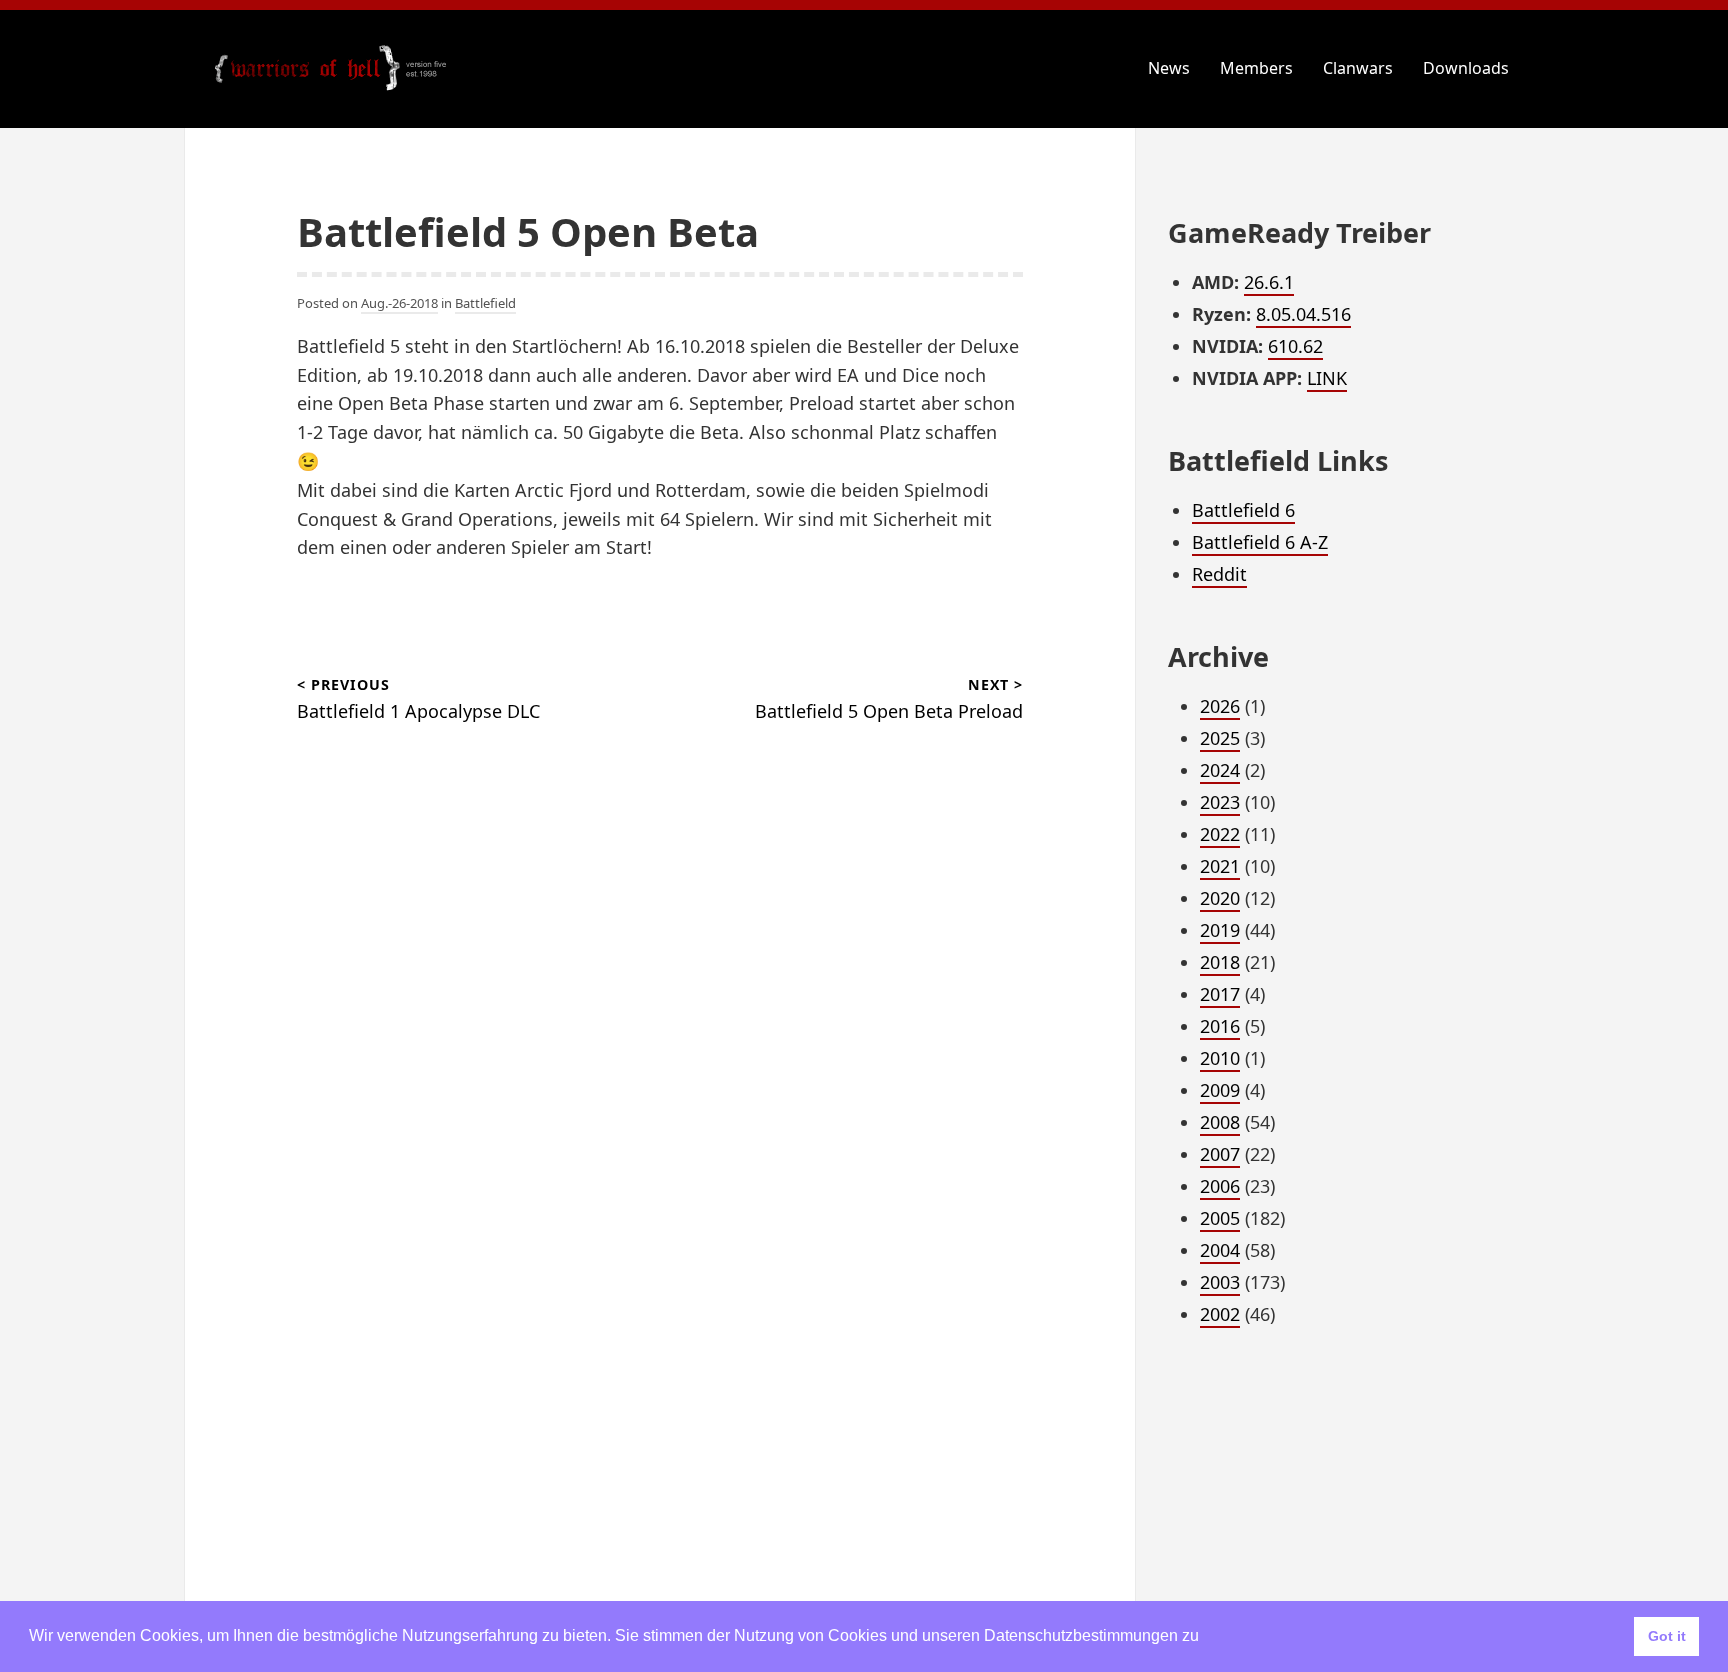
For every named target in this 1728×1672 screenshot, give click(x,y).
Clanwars (1358, 68)
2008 (1220, 1122)
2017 (1220, 994)
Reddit (1219, 574)
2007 (1220, 1154)
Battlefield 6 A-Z (1260, 542)
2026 (1220, 706)
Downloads (1466, 68)
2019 (1220, 930)
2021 (1220, 866)
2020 (1220, 898)
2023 (1220, 802)
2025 (1220, 738)
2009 (1220, 1090)
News (1169, 68)
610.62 (1295, 346)
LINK (1327, 378)
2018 (1220, 962)
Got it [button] (1667, 1636)
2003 (1220, 1282)
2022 (1220, 834)
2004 (1220, 1250)
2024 (1220, 770)
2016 (1220, 1026)
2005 (1220, 1218)
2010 (1220, 1058)
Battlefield (485, 303)
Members (1256, 68)
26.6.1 (1269, 282)
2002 (1220, 1314)
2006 (1220, 1186)
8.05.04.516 (1303, 314)
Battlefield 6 (1243, 510)
